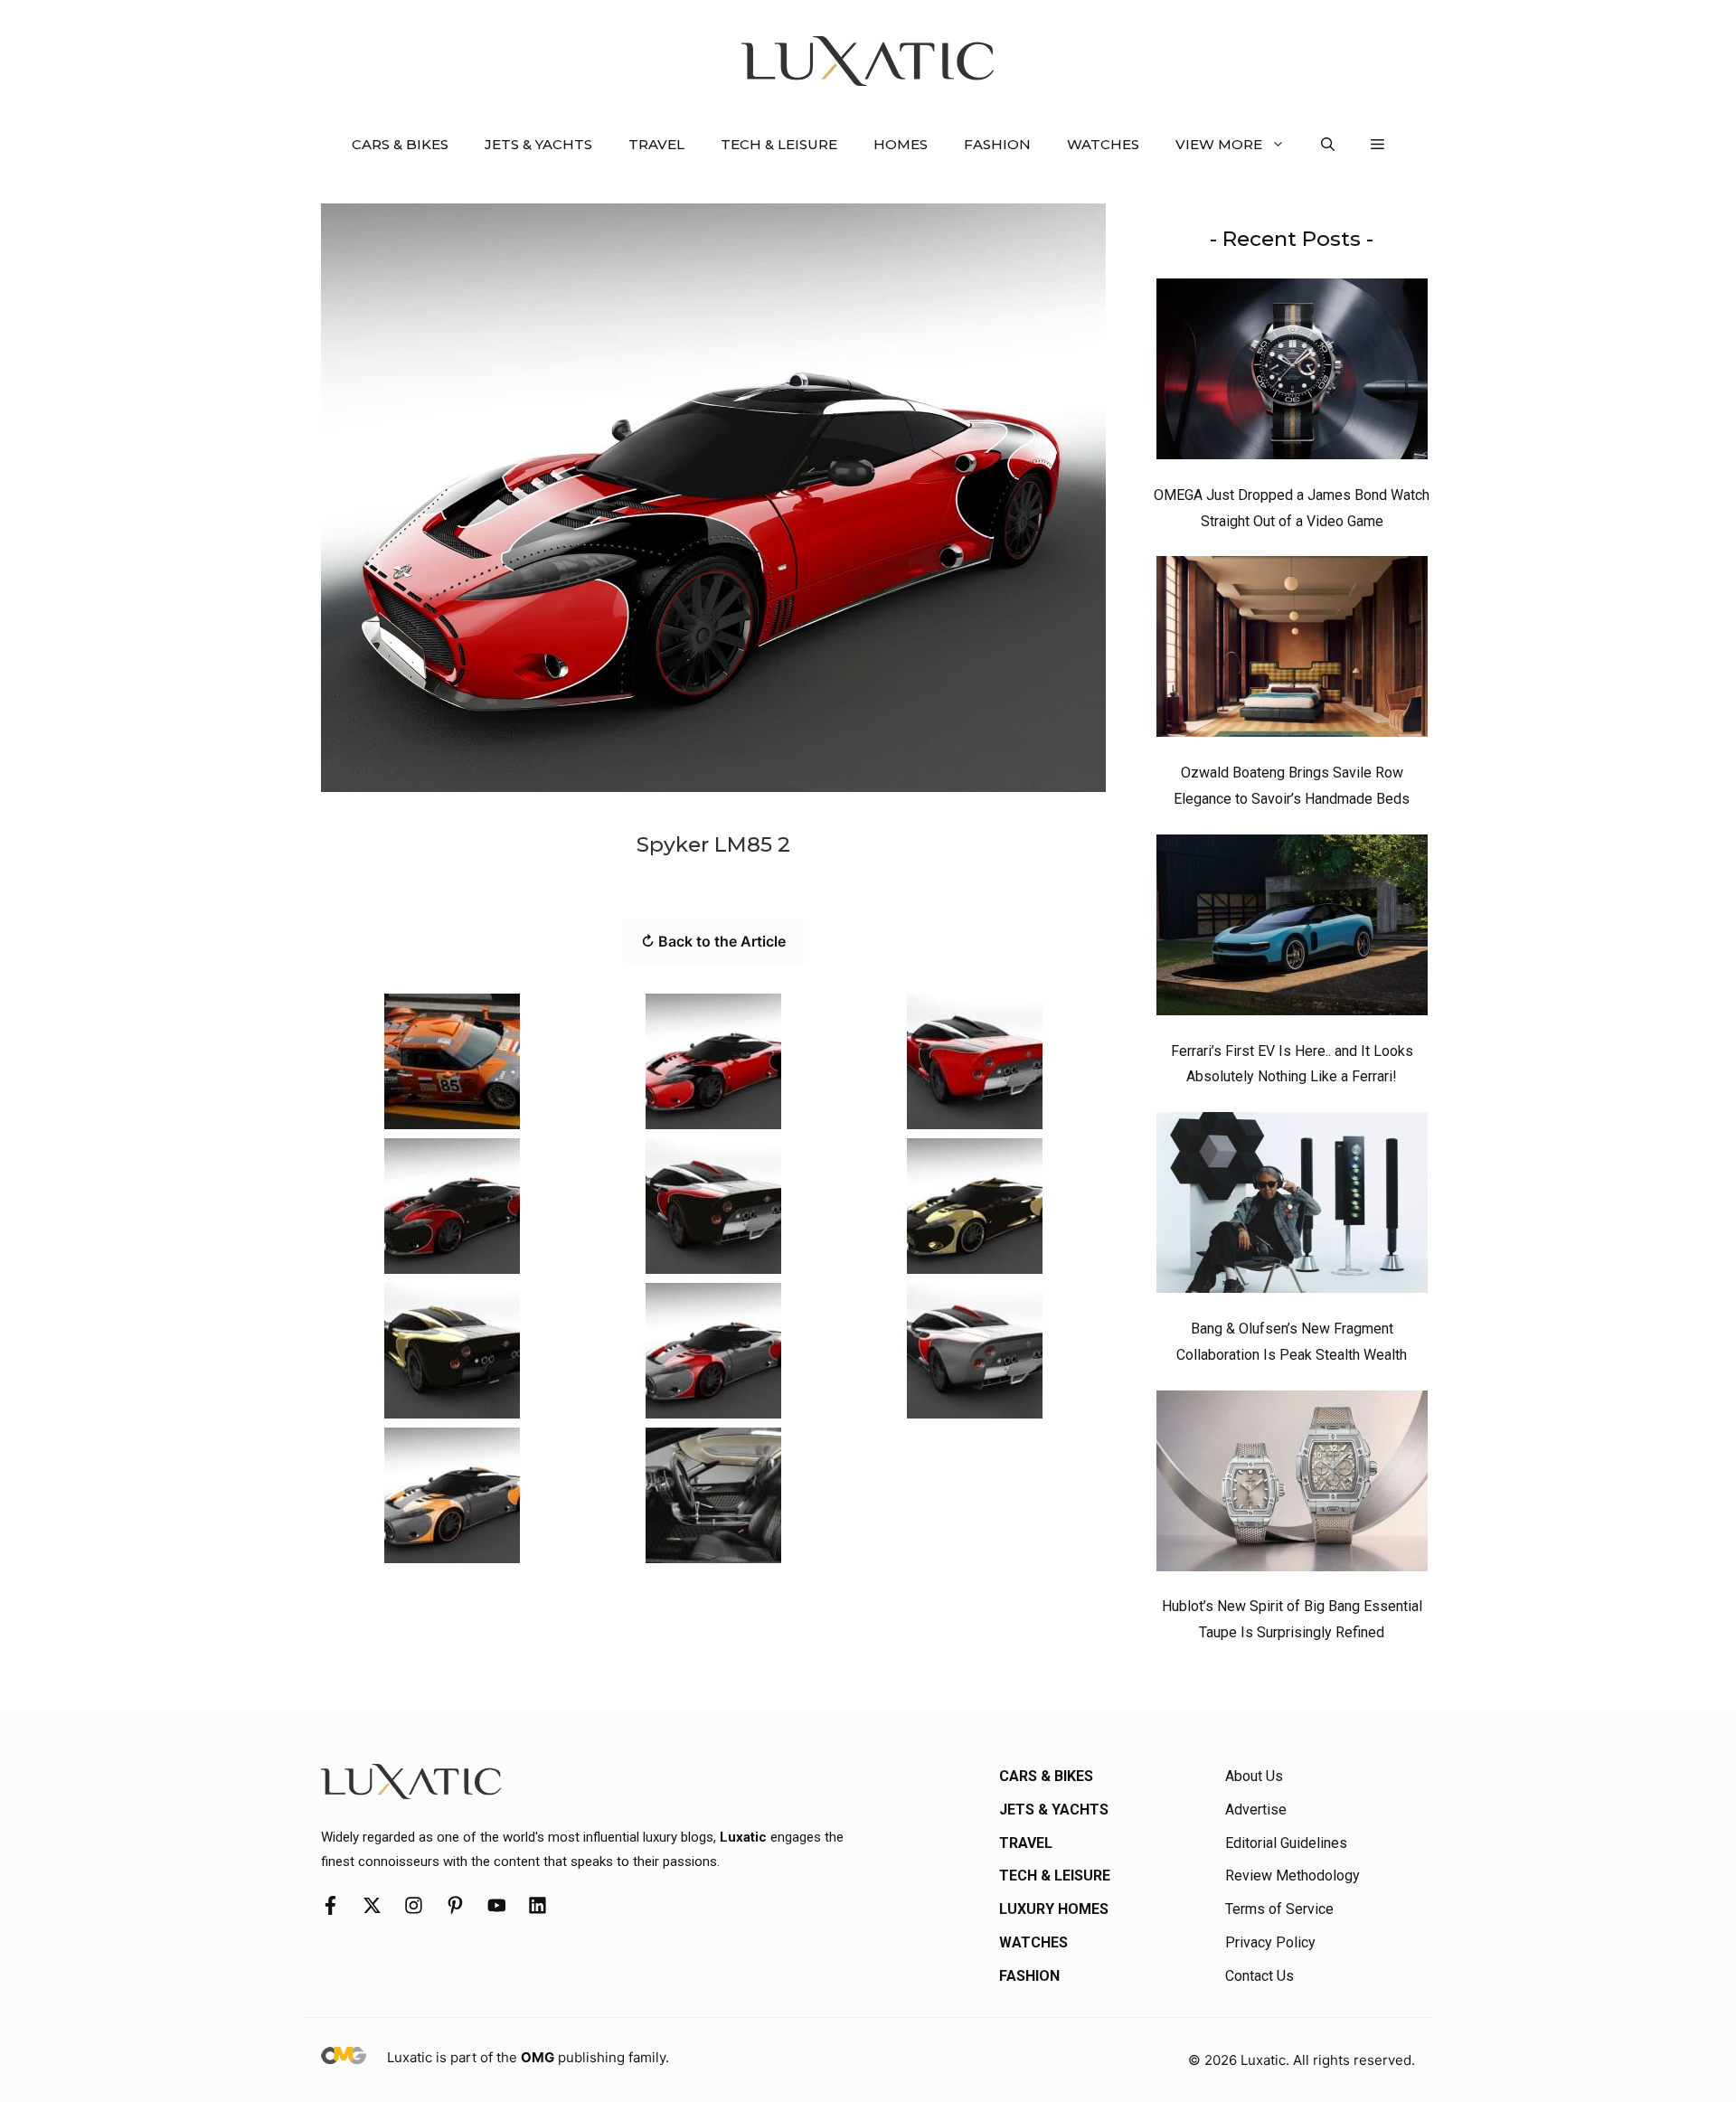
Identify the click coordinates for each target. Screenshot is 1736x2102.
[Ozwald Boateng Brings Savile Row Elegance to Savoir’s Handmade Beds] (1292, 651)
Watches (1103, 144)
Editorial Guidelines (1286, 1843)
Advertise (1256, 1810)
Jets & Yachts (538, 144)
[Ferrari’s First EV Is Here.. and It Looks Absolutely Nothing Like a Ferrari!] (1292, 929)
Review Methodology (1293, 1876)
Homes (901, 144)
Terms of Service (1279, 1909)
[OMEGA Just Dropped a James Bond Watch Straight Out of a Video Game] (1292, 373)
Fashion (997, 144)
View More (1219, 144)
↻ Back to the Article (713, 941)
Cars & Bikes (400, 144)
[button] (1328, 145)
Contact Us (1260, 1976)
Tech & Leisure (779, 144)
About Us (1254, 1776)
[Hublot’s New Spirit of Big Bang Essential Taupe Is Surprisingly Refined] (1292, 1485)
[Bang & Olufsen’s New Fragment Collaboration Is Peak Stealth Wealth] (1292, 1207)
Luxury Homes (1054, 1909)
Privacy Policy (1270, 1942)
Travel (656, 144)
